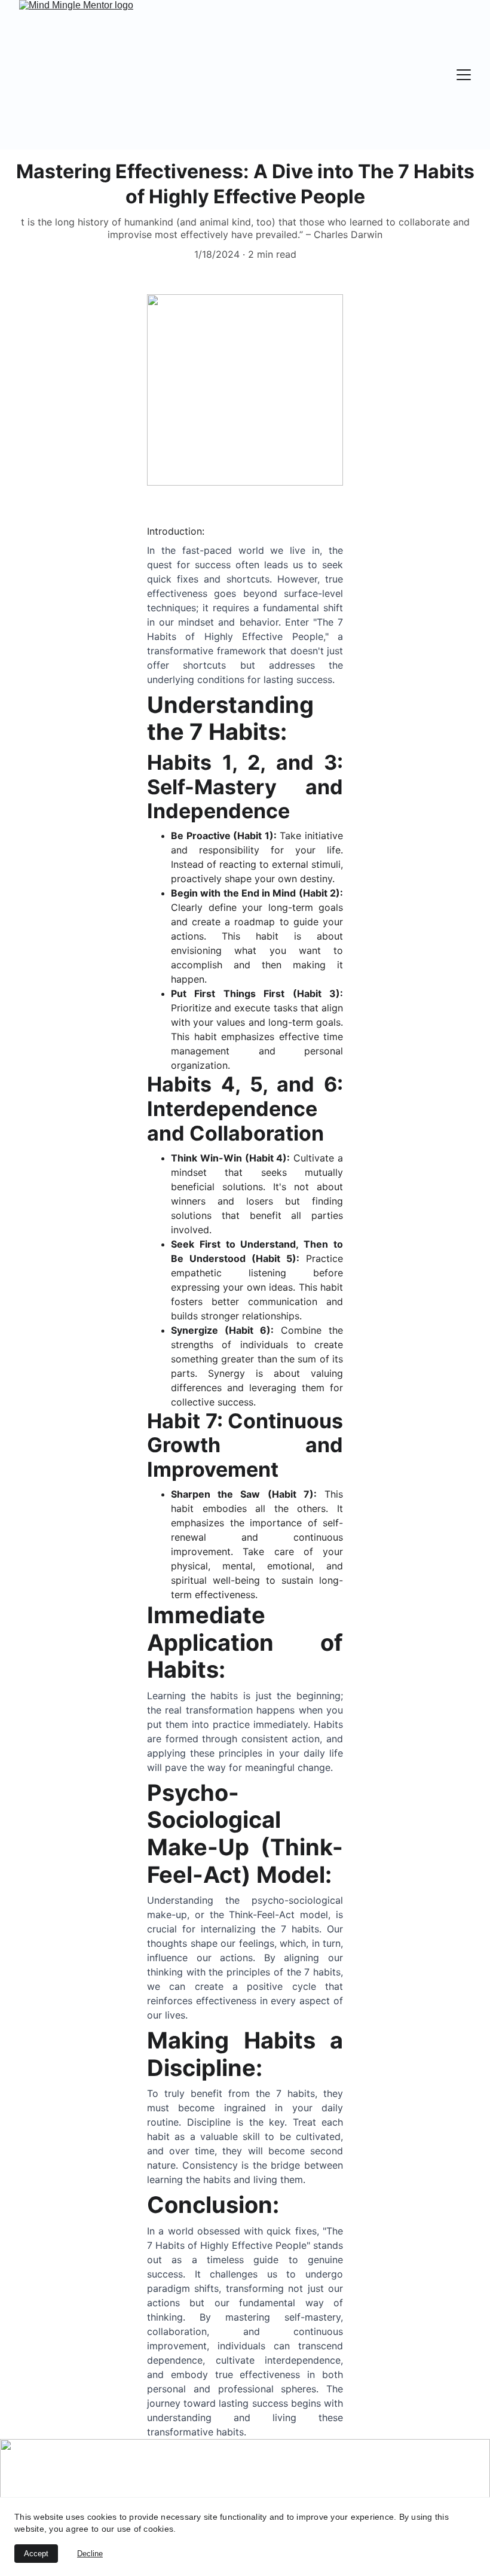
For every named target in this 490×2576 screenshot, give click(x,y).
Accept (36, 2554)
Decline (90, 2554)
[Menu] (464, 75)
